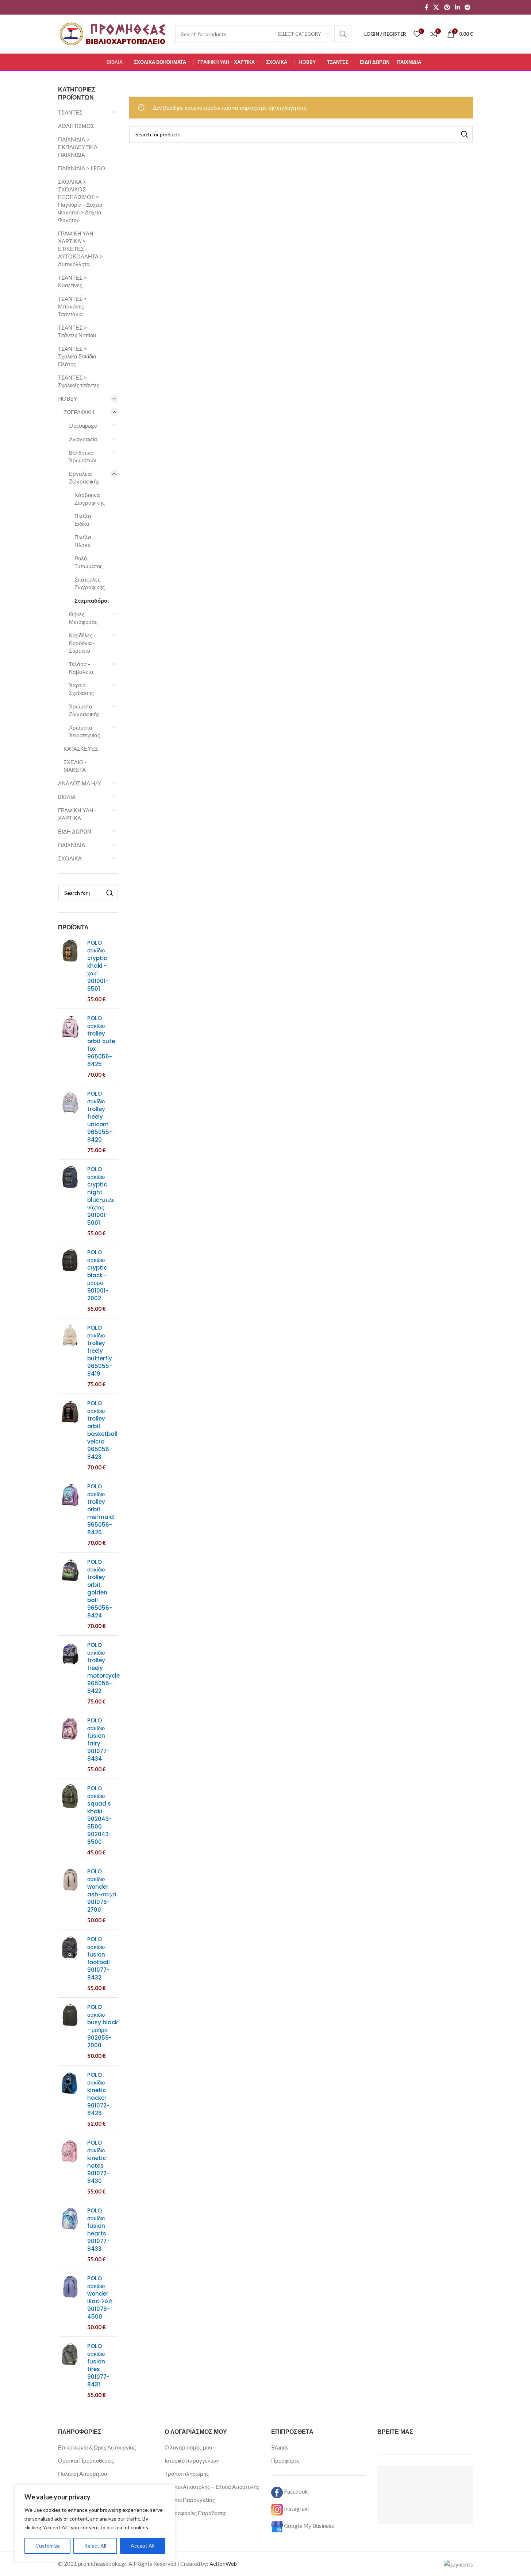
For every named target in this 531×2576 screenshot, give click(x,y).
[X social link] (436, 7)
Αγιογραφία (83, 439)
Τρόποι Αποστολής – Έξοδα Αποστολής (212, 2487)
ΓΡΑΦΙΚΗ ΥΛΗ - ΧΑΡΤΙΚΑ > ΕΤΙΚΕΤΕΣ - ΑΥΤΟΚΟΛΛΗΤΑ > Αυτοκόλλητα (80, 249)
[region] (95, 2523)
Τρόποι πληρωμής (187, 2474)
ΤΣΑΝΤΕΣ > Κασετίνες (72, 281)
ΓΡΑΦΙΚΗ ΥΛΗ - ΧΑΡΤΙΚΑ (77, 814)
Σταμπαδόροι (92, 601)
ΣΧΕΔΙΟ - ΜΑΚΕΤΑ (75, 766)
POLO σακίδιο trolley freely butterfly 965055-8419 (100, 1351)
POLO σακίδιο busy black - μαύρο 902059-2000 (103, 2026)
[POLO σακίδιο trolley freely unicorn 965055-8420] (70, 1122)
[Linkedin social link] (457, 7)
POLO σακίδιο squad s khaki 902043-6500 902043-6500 (99, 1815)
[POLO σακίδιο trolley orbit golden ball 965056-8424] (70, 1594)
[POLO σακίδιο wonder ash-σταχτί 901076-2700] (70, 1896)
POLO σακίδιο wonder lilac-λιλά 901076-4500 (100, 2297)
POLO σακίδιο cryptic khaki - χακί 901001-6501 (98, 966)
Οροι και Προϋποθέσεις (86, 2460)
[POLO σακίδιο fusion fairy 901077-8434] (70, 1745)
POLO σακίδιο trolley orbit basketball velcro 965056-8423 (102, 1430)
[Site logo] (113, 33)
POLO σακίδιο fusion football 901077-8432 (99, 1958)
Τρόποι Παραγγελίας (190, 2500)
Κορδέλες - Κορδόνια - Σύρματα (82, 643)
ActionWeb (223, 2564)
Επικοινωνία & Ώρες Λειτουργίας (97, 2447)
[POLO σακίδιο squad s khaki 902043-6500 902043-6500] (70, 1820)
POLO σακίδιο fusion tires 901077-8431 (98, 2365)
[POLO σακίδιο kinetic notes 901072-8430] (70, 2167)
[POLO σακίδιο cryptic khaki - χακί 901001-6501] (70, 971)
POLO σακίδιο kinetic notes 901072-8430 (98, 2162)
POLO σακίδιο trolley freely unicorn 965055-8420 (100, 1117)
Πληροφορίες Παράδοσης (195, 2513)
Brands (280, 2447)
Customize (48, 2546)
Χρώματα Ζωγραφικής (84, 710)
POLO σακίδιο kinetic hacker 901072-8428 (98, 2094)
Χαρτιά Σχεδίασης (81, 689)
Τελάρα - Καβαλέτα (81, 668)
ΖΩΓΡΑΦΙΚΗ (79, 412)
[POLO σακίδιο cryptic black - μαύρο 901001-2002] (70, 1281)
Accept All (143, 2546)
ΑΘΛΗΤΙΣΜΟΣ (76, 126)
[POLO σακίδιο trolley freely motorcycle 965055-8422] (70, 1673)
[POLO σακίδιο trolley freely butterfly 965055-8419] (70, 1356)
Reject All (95, 2546)
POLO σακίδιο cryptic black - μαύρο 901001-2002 (98, 1275)
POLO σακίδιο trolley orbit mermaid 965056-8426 (101, 1509)
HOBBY (68, 399)
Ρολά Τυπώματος (88, 562)
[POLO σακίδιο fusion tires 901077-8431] (70, 2371)
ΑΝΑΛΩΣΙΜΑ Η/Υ (80, 783)
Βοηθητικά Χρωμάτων (83, 456)
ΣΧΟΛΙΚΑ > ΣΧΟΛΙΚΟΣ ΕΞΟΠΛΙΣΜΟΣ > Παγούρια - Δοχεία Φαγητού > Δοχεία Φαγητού (80, 201)
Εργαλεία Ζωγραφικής (84, 477)
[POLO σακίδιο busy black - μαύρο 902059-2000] (70, 2031)
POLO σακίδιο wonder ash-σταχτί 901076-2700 (102, 1891)
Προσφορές (285, 2460)
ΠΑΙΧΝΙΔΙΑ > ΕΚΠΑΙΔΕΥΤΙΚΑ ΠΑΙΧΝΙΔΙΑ (78, 147)
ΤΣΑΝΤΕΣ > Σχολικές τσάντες (79, 381)
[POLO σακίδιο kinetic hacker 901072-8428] (70, 2099)
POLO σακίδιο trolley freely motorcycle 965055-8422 (103, 1668)
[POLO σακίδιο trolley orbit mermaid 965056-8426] (70, 1515)
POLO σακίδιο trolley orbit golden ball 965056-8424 (100, 1589)
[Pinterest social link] (447, 7)
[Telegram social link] (468, 7)
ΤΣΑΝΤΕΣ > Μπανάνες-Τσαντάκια (72, 306)
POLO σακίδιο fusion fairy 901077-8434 (98, 1740)
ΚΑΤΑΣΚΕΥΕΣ (81, 749)
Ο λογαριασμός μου (188, 2447)
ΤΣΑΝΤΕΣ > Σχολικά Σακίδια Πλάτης (77, 356)
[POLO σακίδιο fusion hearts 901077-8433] (70, 2235)
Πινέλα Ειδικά (83, 520)
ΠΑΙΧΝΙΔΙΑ (72, 845)
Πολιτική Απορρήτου (82, 2474)
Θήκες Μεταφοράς (83, 618)
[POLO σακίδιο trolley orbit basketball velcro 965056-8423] (70, 1435)
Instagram (296, 2509)
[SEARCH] (343, 34)
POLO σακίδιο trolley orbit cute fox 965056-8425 (101, 1041)
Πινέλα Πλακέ (83, 541)
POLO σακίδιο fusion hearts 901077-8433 (98, 2230)
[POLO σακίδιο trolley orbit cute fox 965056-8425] (70, 1046)
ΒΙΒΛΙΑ (67, 797)
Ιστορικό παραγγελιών (192, 2460)
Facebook (295, 2491)
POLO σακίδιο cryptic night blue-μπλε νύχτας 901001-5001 (101, 1196)
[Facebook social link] (427, 7)
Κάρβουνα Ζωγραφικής (90, 499)
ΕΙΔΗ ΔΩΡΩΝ (75, 831)
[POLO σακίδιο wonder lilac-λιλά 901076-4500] (70, 2303)
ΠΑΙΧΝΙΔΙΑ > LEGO (82, 168)
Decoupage (83, 426)
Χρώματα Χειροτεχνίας (84, 731)
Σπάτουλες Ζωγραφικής (90, 583)
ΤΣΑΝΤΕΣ (70, 112)
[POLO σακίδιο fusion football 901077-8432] (70, 1964)
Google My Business (308, 2526)
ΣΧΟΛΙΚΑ (70, 858)
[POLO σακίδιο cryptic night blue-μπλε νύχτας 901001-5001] (70, 1201)
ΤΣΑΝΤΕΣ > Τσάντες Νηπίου (77, 331)
